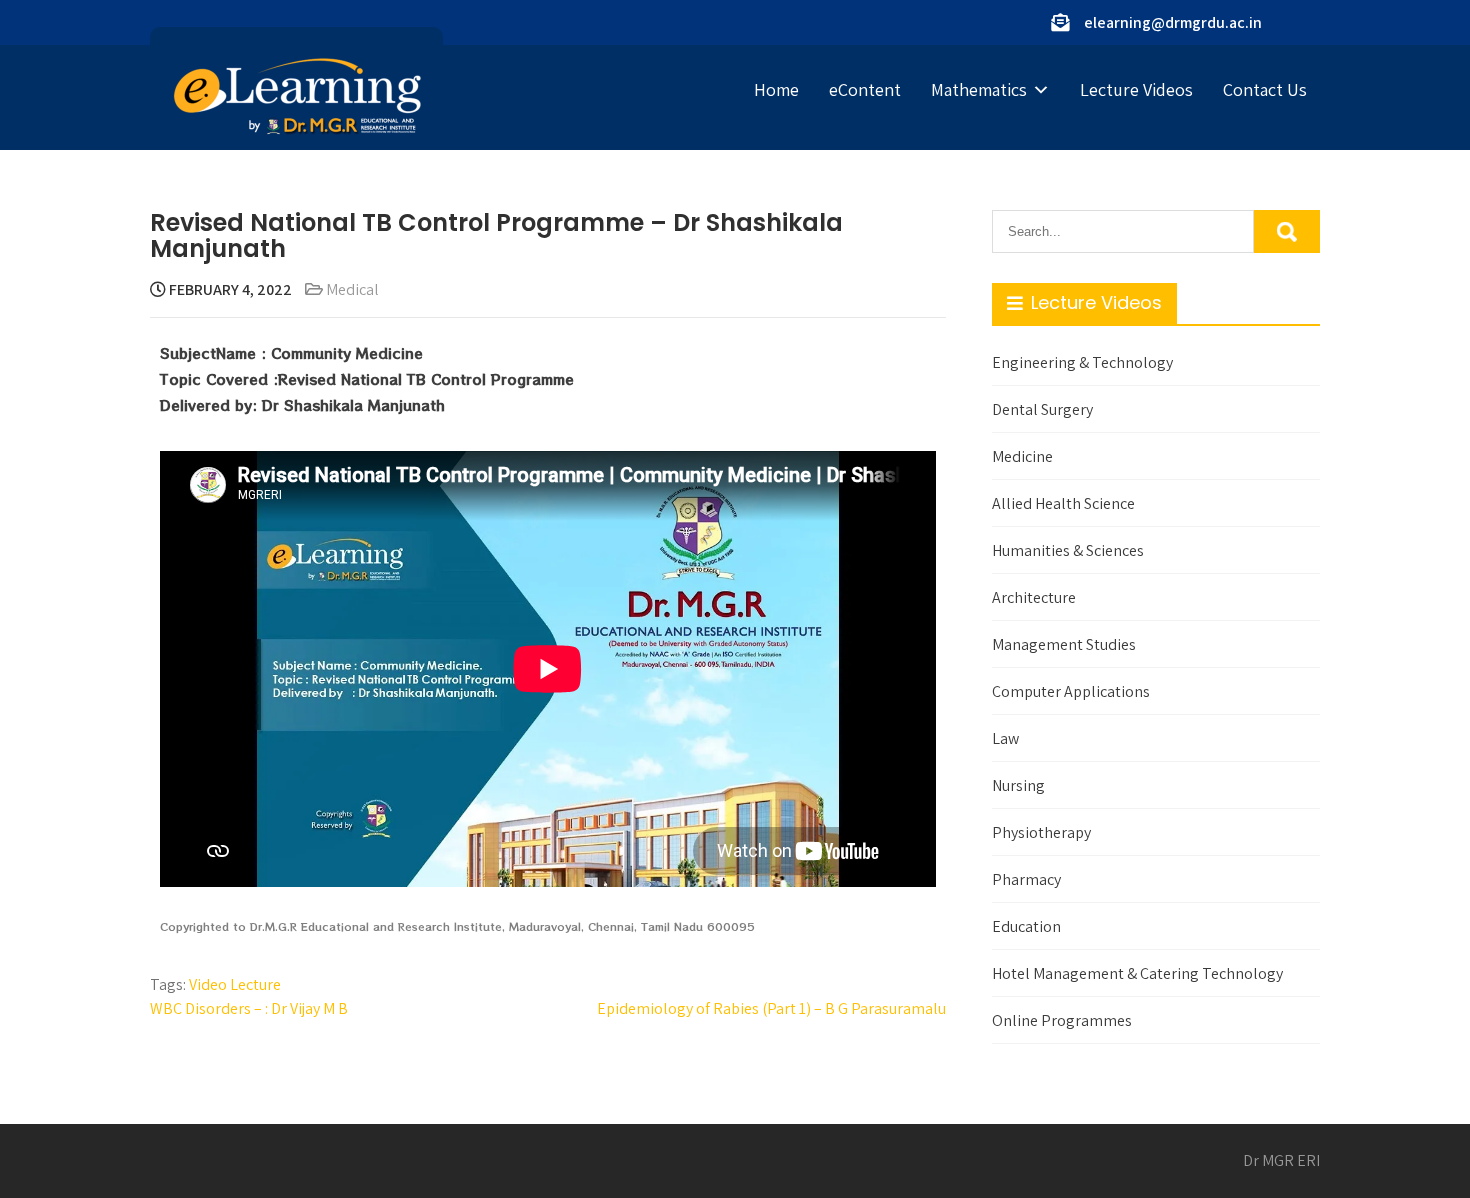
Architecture (1034, 597)
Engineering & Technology (1082, 362)
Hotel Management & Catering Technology (1137, 973)
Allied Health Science (1063, 503)
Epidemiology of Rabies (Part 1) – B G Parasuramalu (771, 1008)
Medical (352, 289)
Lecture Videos (1136, 89)
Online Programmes (1062, 1020)
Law (1005, 738)
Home (776, 89)
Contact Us (1265, 89)
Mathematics (979, 89)
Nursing (1018, 785)
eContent (865, 89)
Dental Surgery (1042, 409)
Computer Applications (1071, 691)
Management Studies (1064, 644)
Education (1026, 926)
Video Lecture (235, 984)
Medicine (1022, 456)
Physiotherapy (1041, 832)
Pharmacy (1026, 879)
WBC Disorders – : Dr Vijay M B (249, 1008)
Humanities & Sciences (1068, 550)
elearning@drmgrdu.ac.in (1173, 22)
